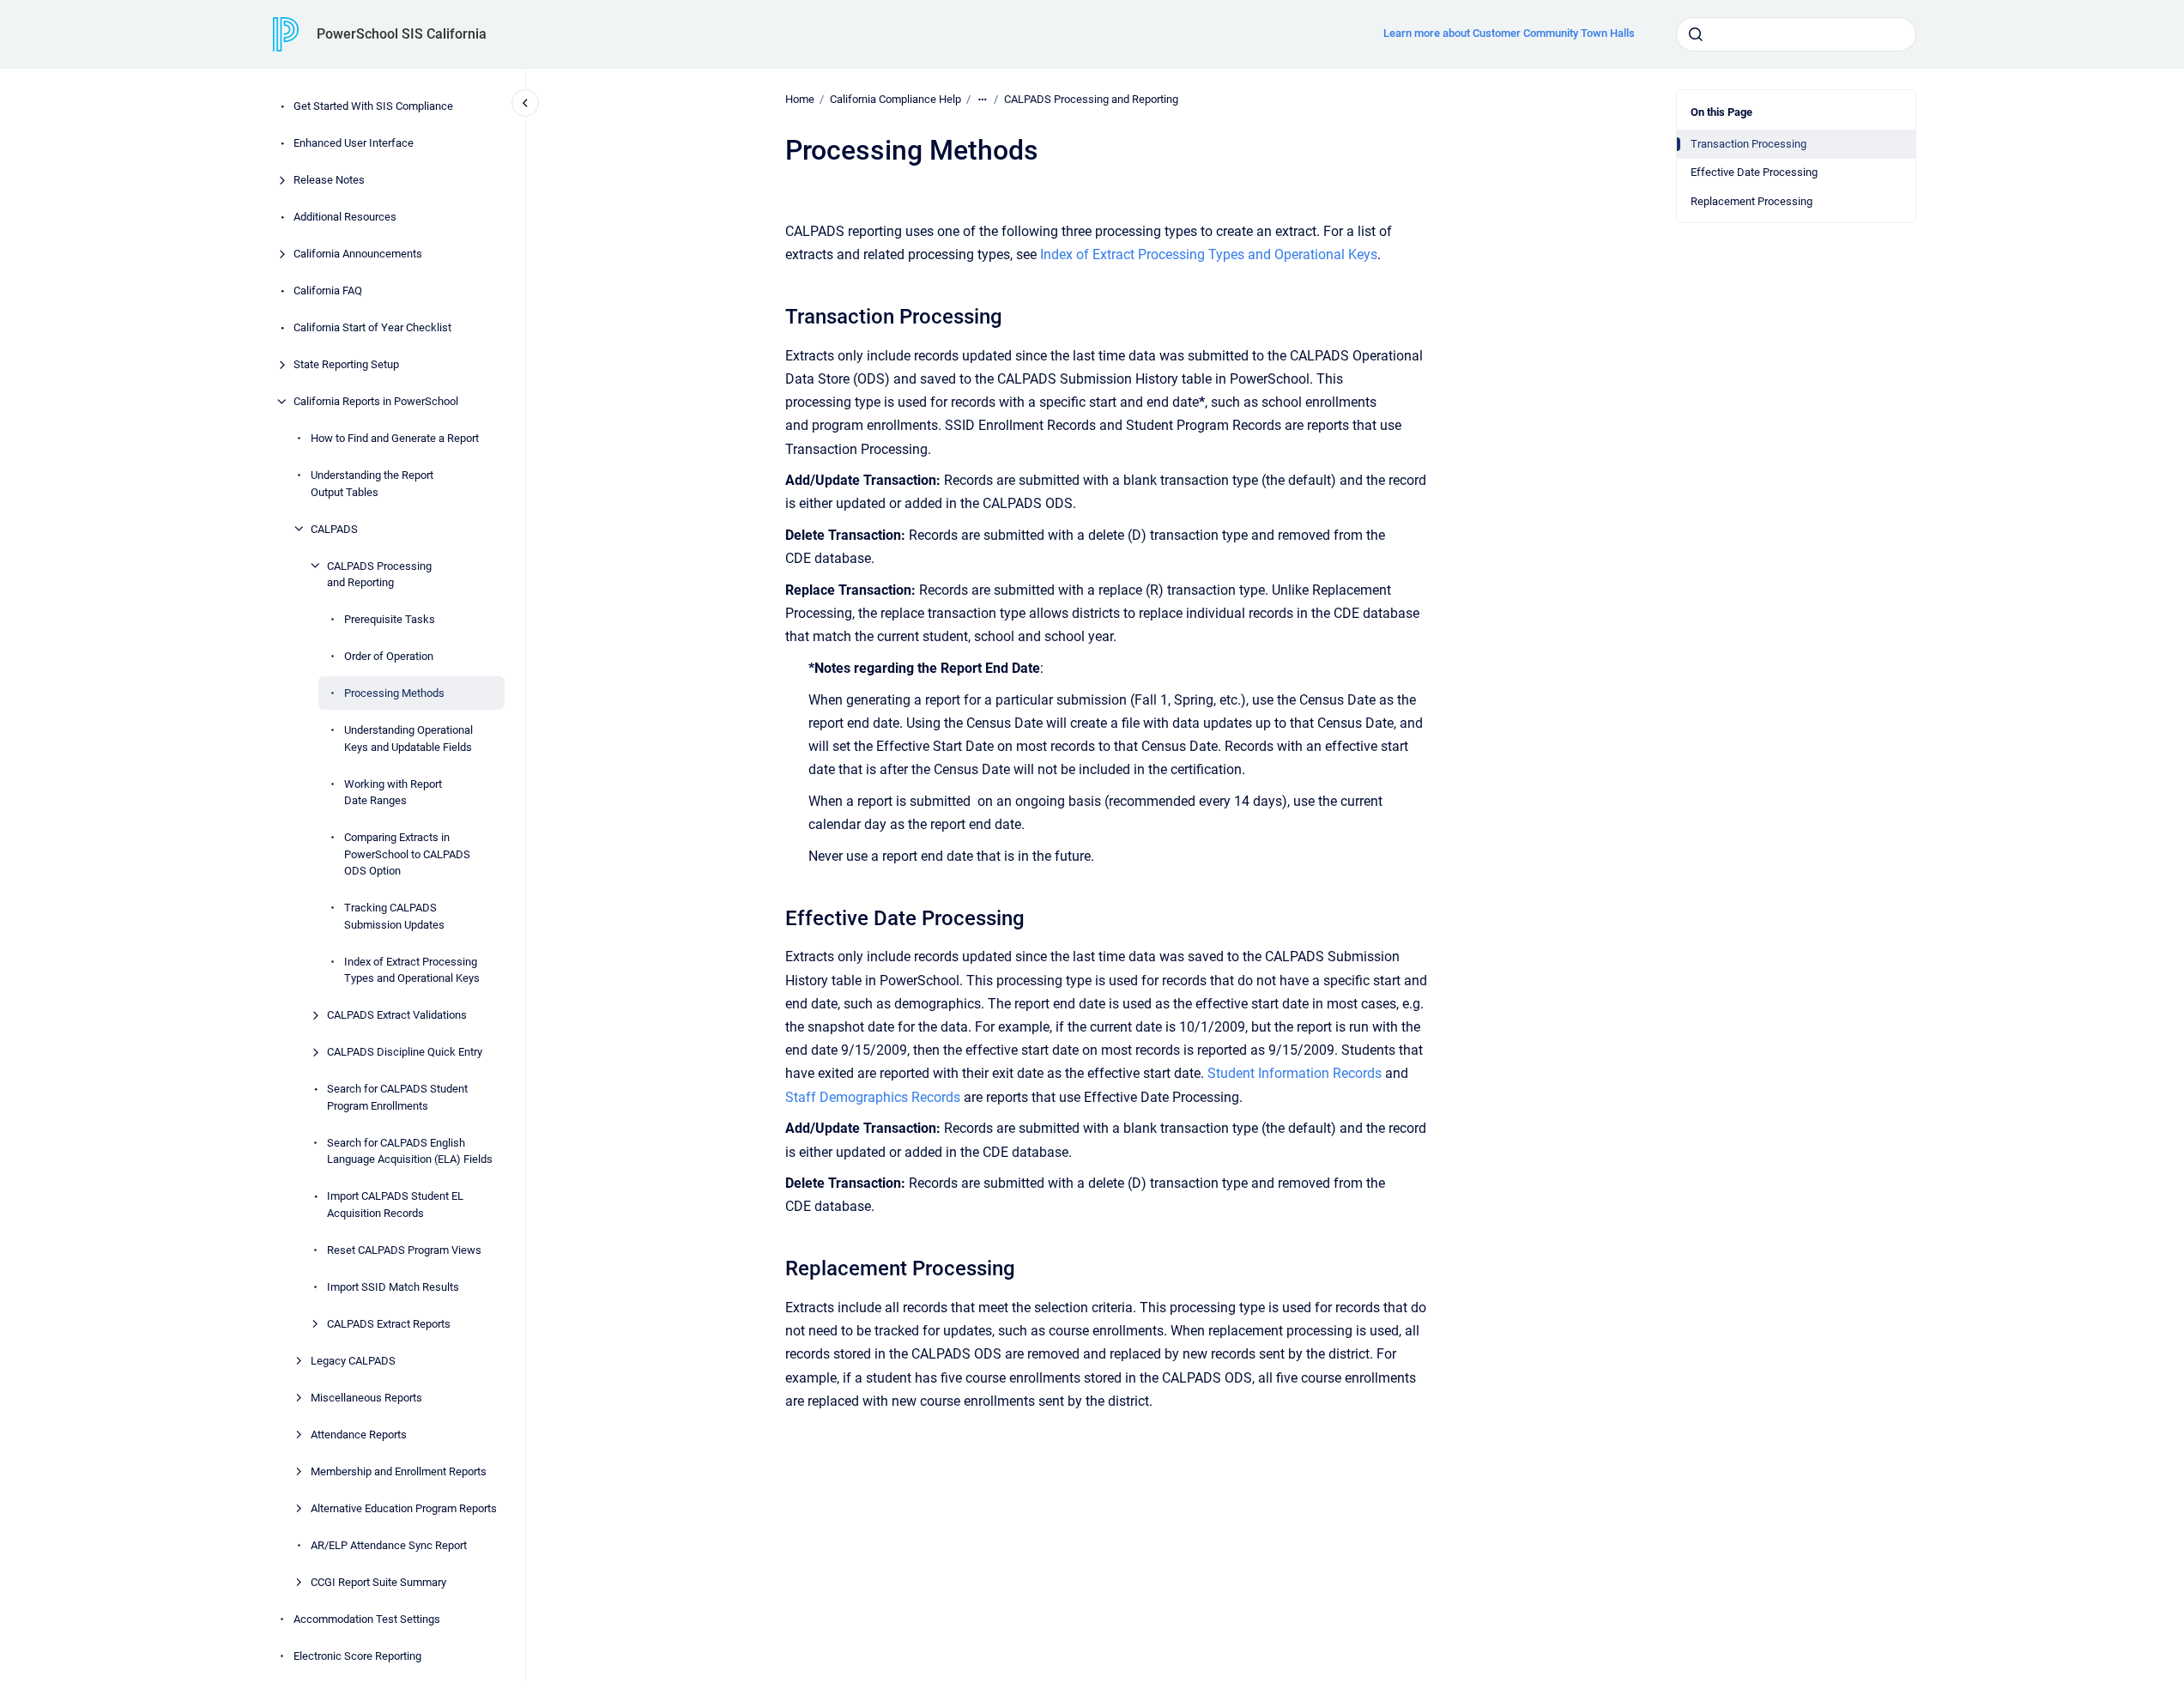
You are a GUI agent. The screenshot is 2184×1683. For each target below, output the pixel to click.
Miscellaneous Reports (366, 1397)
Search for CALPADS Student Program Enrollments (397, 1097)
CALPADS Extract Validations (397, 1015)
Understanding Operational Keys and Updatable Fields (408, 739)
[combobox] (1796, 34)
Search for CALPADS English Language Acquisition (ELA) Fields (410, 1150)
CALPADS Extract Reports (389, 1323)
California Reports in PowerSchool (376, 401)
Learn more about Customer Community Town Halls (1509, 33)
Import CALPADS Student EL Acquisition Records (395, 1205)
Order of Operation (389, 656)
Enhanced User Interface (354, 143)
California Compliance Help (895, 99)
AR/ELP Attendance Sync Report (389, 1544)
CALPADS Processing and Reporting (379, 574)
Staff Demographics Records (873, 1097)
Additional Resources (345, 217)
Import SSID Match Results (393, 1286)
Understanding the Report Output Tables (372, 484)
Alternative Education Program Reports (404, 1507)
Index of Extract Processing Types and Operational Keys (412, 969)
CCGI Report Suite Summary (378, 1581)
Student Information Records (1295, 1073)
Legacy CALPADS (353, 1360)
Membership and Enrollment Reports (399, 1471)
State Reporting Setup (346, 364)
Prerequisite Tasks (390, 619)
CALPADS (334, 528)
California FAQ (328, 291)
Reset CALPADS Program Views (404, 1249)
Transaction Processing (1748, 144)
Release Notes (329, 180)
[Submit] (1696, 34)
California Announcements (358, 254)
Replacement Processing (1751, 201)
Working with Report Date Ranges (393, 792)
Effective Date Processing (1754, 172)
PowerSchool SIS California (402, 34)
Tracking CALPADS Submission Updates (394, 916)
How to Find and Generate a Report (395, 438)
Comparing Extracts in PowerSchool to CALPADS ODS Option (407, 854)
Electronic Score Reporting (357, 1655)
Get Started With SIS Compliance (373, 106)
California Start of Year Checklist (372, 327)
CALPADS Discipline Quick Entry (405, 1052)
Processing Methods (394, 693)
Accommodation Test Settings (367, 1618)
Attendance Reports (359, 1434)
